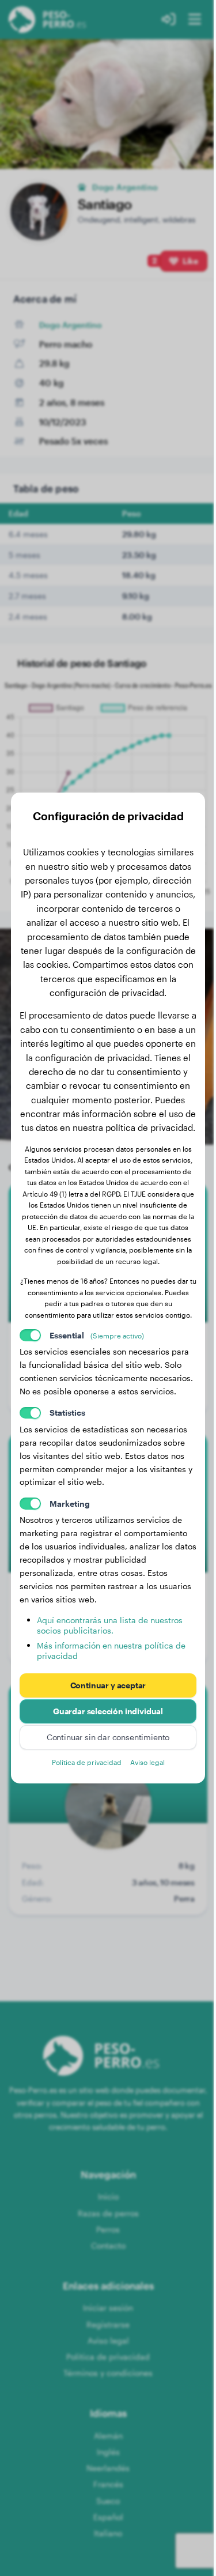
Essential (97, 1335)
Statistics (67, 1413)
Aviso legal (147, 1762)
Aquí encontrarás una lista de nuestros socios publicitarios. (110, 1625)
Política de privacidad (87, 1762)
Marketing (70, 1504)
